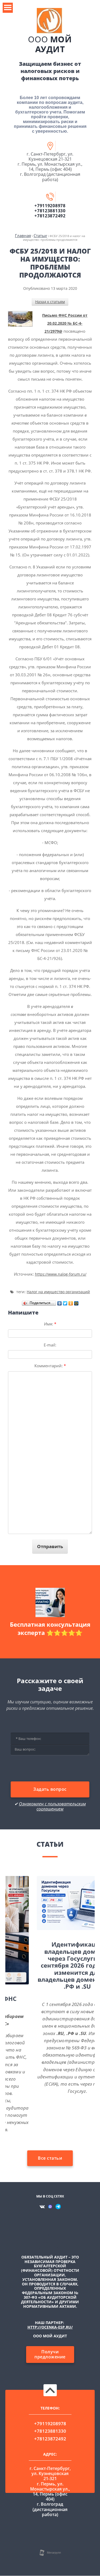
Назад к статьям (50, 302)
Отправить (50, 1546)
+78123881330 (50, 211)
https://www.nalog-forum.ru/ (61, 1274)
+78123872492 (50, 216)
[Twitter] (65, 1302)
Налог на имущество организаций (58, 1292)
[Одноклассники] (71, 1302)
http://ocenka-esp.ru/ (50, 2327)
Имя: (50, 1324)
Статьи (40, 235)
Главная (23, 235)
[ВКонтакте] (60, 1302)
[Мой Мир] (76, 1302)
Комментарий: (50, 1366)
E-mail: (50, 1345)
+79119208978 (50, 206)
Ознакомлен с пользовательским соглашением (52, 1806)
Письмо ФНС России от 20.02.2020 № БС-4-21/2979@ (65, 323)
